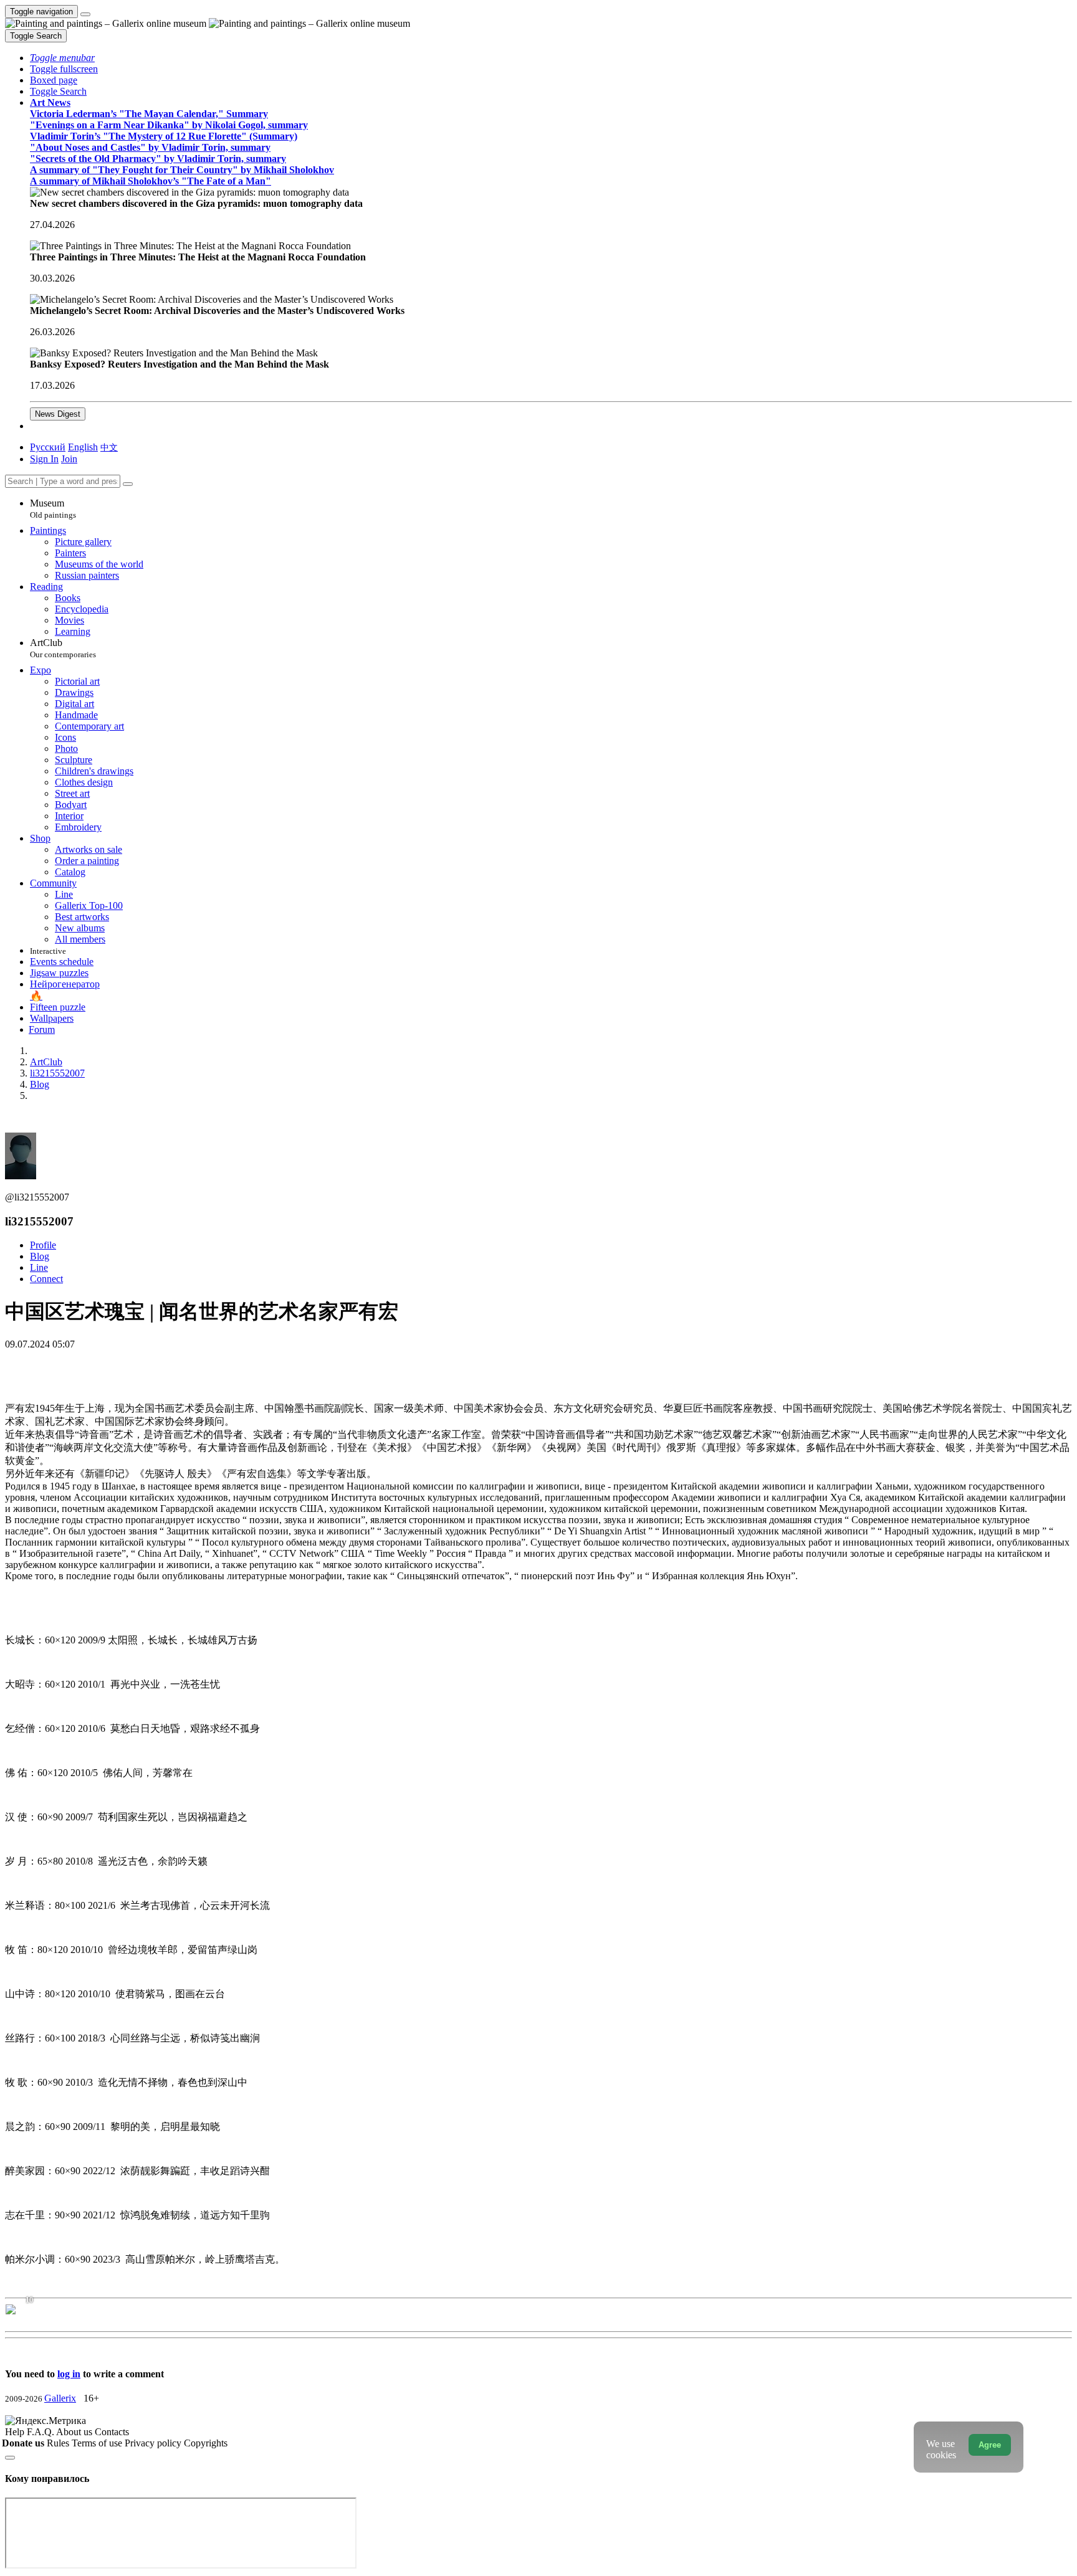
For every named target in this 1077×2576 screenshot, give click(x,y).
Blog (40, 1256)
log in (69, 2374)
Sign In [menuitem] (44, 459)
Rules (59, 2443)
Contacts (112, 2432)
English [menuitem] (83, 447)
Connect (46, 1279)
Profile (43, 1245)
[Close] (128, 484)
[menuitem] (109, 447)
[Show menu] (85, 14)
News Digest (58, 414)
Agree (990, 2445)
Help (16, 2432)
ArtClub (63, 648)
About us (75, 2432)
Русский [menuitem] (48, 447)
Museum (53, 509)
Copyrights (206, 2443)
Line (39, 1267)
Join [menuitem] (69, 459)
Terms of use (98, 2443)
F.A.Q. (41, 2432)
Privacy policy (154, 2443)
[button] (62, 58)
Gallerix (60, 2398)
